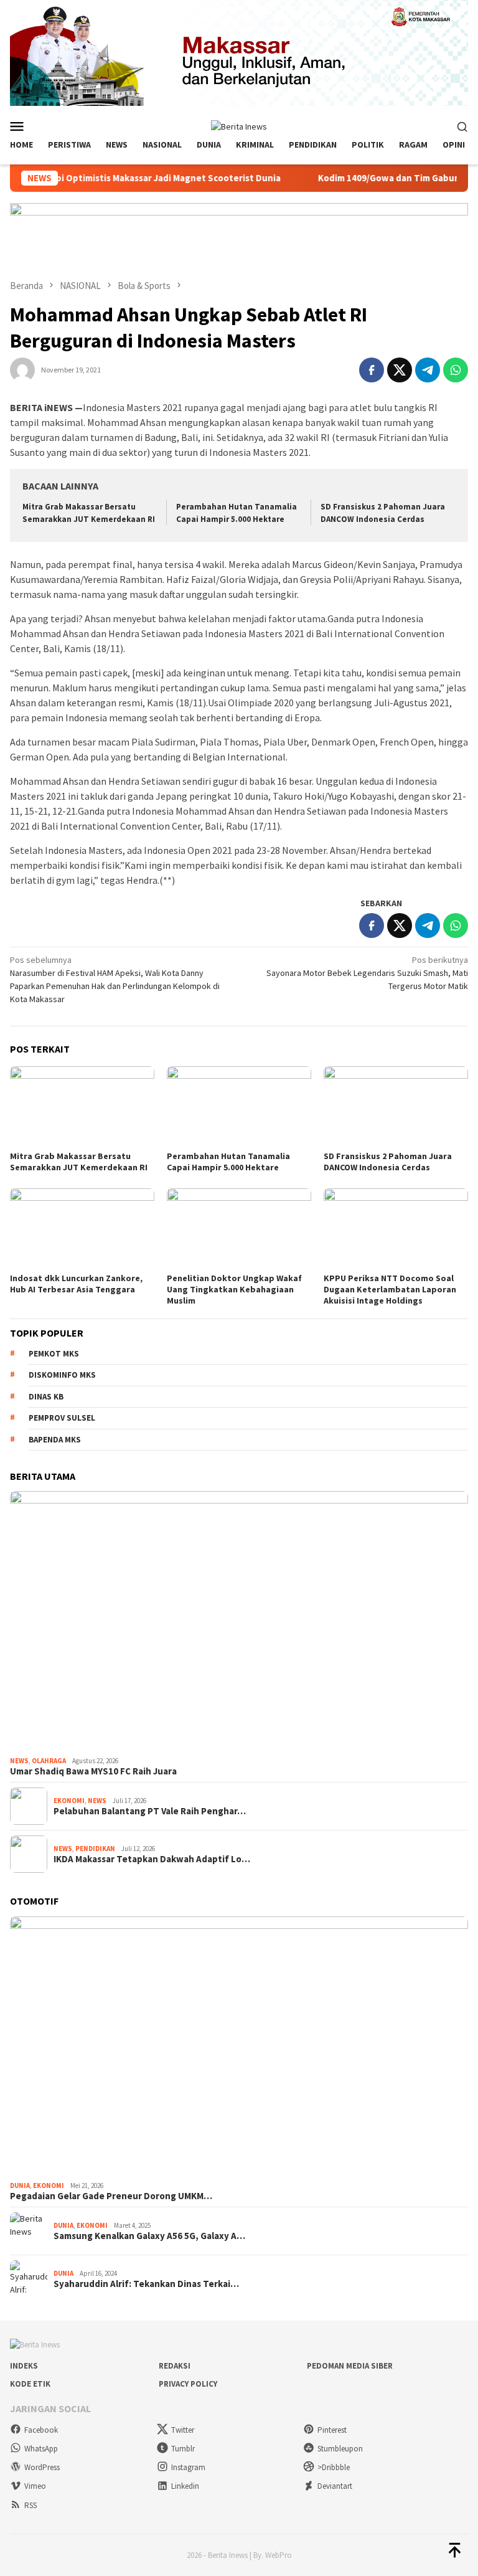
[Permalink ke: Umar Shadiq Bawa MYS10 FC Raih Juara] (239, 1621)
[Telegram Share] (428, 370)
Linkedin (185, 2486)
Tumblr (183, 2449)
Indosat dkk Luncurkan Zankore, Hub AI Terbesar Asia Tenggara (76, 1284)
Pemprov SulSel (62, 1418)
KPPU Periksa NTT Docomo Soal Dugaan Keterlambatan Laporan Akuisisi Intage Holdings (390, 1289)
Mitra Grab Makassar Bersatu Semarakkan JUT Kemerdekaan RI (79, 1162)
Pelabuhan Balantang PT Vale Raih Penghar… (150, 1811)
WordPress (42, 2467)
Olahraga (49, 1761)
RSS (30, 2505)
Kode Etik (30, 2384)
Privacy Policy (188, 2384)
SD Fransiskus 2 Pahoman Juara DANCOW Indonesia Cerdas (388, 1162)
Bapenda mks (55, 1440)
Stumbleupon (340, 2449)
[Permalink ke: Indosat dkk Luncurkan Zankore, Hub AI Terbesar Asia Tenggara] (82, 1229)
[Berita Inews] (239, 125)
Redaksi (175, 2366)
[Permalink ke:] (22, 369)
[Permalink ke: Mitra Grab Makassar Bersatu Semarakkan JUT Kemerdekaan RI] (82, 1107)
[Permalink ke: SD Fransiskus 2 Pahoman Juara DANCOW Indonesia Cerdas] (396, 1107)
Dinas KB (46, 1397)
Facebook (41, 2430)
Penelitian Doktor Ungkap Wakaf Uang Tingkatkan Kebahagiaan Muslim (234, 1289)
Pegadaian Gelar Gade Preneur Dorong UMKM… (111, 2196)
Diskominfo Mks (62, 1375)
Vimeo (35, 2486)
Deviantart (335, 2486)
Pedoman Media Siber (350, 2366)
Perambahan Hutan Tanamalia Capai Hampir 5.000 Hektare (228, 1162)
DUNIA (20, 2185)
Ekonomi (69, 1801)
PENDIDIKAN (95, 1849)
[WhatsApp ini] (456, 370)
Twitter (183, 2430)
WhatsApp (41, 2449)
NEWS (19, 1761)
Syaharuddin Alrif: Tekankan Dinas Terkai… (146, 2284)
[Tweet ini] (400, 370)
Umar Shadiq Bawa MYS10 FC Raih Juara (93, 1771)
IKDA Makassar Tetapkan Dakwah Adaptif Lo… (152, 1859)
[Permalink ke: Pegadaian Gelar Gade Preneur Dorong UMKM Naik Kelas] (239, 2046)
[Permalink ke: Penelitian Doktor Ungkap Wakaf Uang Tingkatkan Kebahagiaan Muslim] (239, 1229)
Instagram (188, 2467)
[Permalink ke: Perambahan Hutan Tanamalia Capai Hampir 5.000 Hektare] (239, 1107)
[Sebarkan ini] (372, 370)
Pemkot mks (54, 1354)
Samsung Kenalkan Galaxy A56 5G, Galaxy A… (149, 2236)
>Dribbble (334, 2467)
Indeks (24, 2366)
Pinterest (332, 2430)
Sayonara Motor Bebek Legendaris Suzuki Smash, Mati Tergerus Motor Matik (367, 973)
